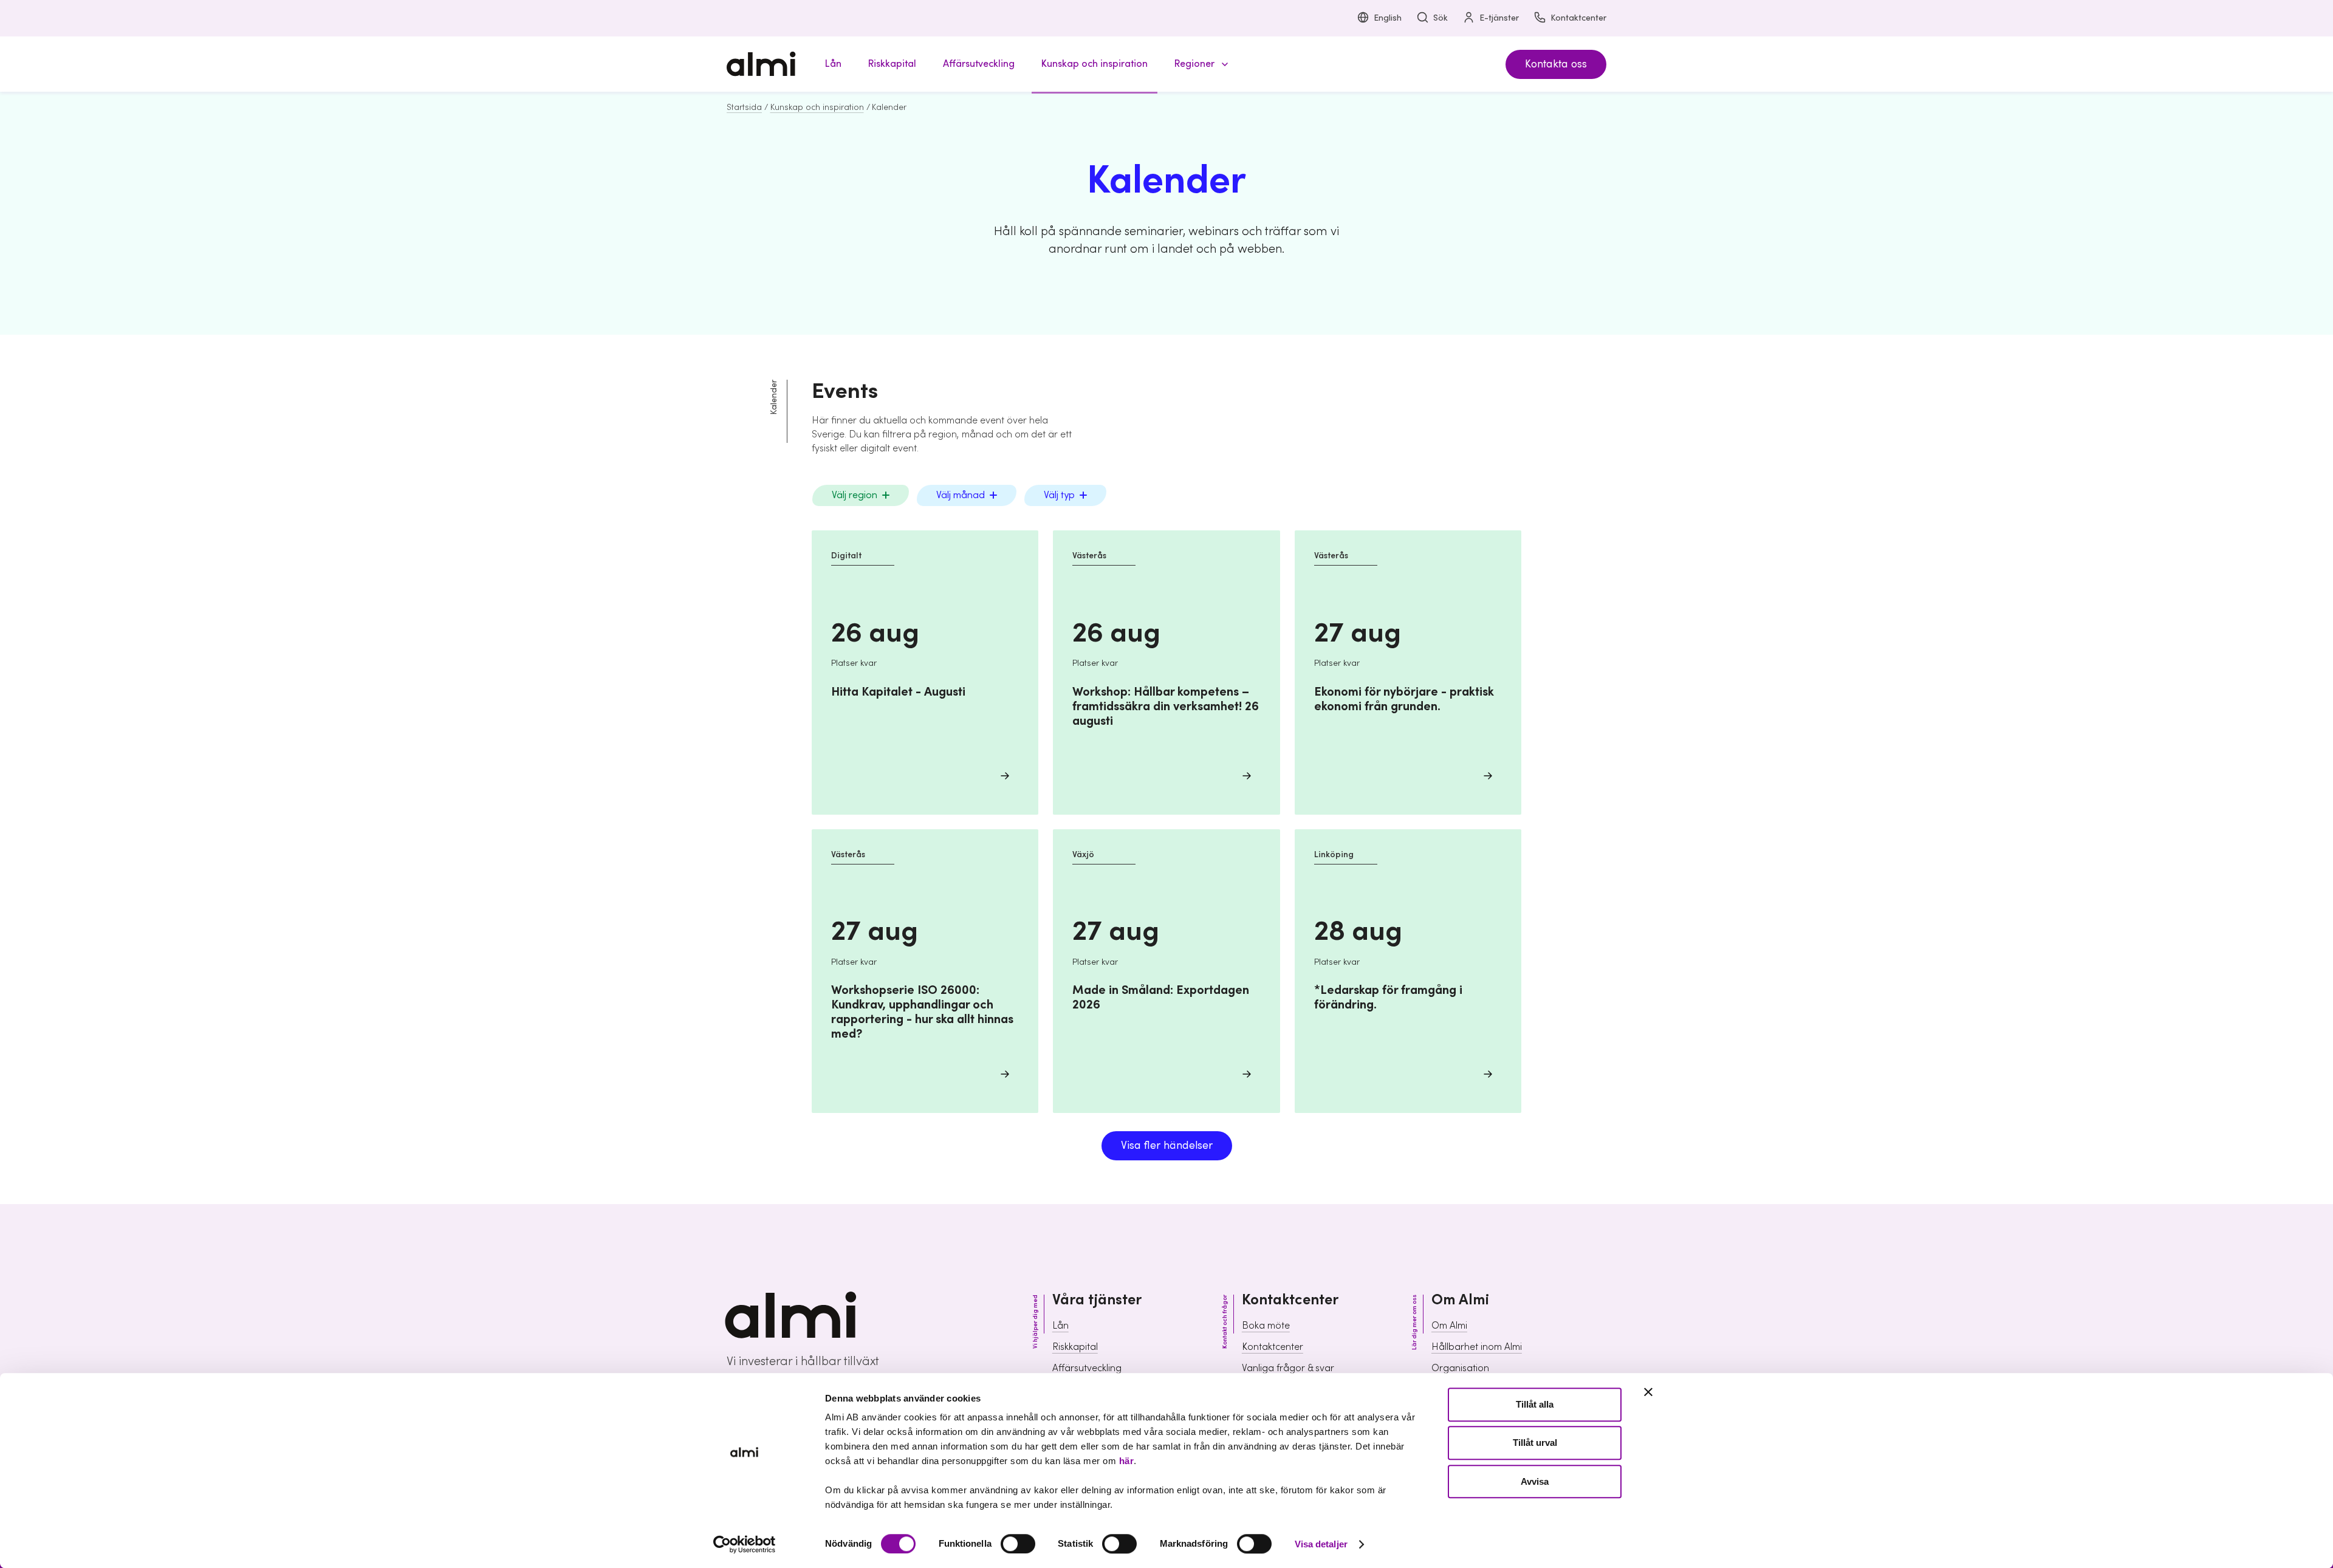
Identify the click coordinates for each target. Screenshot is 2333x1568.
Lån (1060, 1326)
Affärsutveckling (1087, 1368)
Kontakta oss (1556, 64)
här (1127, 1461)
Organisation (1460, 1368)
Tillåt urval (1535, 1443)
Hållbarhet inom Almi (1477, 1347)
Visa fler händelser (1167, 1145)
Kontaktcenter (1578, 18)
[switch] (1018, 1544)
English (1388, 18)
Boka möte (1266, 1326)
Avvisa (1535, 1481)
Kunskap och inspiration (817, 108)
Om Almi (1449, 1326)
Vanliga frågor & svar (1288, 1368)
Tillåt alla (1535, 1404)
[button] (1199, 64)
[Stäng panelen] (1648, 1392)
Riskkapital (1075, 1347)
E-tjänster (1499, 18)
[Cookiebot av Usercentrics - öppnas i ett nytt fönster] (745, 1544)
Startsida (744, 108)
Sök (1441, 18)
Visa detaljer (1321, 1544)
